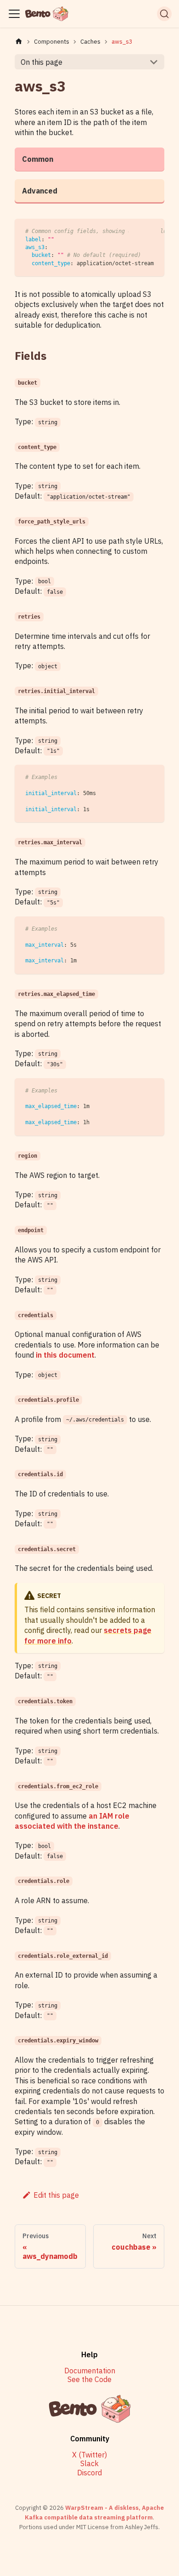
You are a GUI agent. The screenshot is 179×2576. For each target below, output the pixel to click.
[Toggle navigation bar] (14, 14)
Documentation (90, 2371)
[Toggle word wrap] (136, 230)
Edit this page (56, 2195)
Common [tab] (38, 159)
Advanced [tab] (40, 191)
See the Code (89, 2380)
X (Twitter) (89, 2455)
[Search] (164, 14)
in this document (65, 1355)
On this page (42, 62)
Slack (89, 2464)
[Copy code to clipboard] (153, 230)
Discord (89, 2473)
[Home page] (19, 42)
